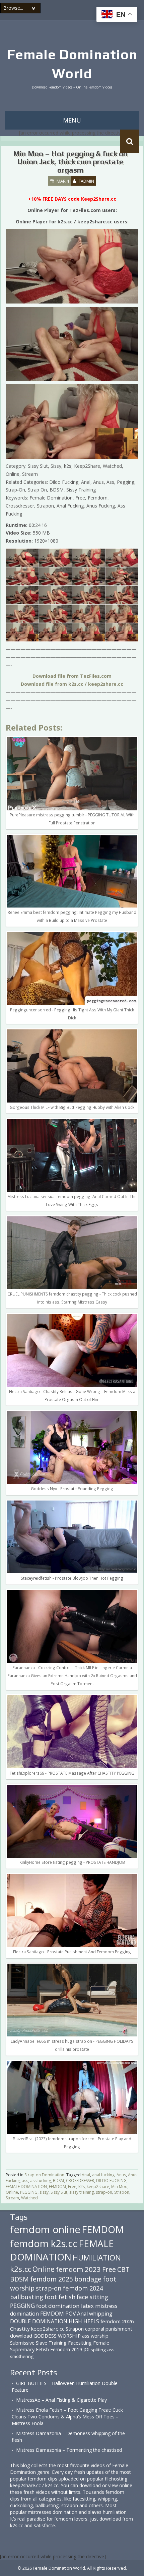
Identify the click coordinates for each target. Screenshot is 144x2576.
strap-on (104, 2192)
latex (87, 2306)
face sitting (92, 2297)
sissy (44, 2192)
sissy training (82, 2192)
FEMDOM (57, 2187)
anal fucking (103, 2175)
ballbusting (27, 2297)
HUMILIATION (97, 2258)
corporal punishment (109, 2329)
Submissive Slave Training (38, 2343)
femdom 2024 (83, 2288)
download (21, 2336)
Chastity (20, 2329)
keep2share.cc (48, 2329)
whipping (101, 2314)
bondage (88, 2279)
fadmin (86, 181)
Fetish (42, 2349)
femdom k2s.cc (44, 2243)
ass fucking (41, 2181)
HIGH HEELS (84, 2321)
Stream (12, 2198)
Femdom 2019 (66, 2349)
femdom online (45, 2229)
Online (12, 2192)
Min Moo (119, 2187)
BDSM (58, 2181)
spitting (98, 2350)
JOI (86, 2349)
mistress (106, 2306)
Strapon (122, 2192)
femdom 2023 (78, 2269)
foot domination (58, 2306)
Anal (86, 2175)
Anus (121, 2175)
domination (24, 2314)
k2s (82, 2187)
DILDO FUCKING (111, 2181)
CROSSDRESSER (80, 2181)
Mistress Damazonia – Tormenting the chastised (69, 2450)
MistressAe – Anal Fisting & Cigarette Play (61, 2400)
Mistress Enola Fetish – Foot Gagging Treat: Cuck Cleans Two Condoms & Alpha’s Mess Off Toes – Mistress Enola (67, 2417)
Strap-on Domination (44, 2175)
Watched (29, 2198)
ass (25, 2181)
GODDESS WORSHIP (57, 2336)
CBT (123, 2269)
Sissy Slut (59, 2192)
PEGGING (29, 2192)
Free (72, 2187)
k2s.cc (21, 2269)
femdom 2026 (117, 2321)
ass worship (95, 2336)
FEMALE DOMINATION (26, 2187)
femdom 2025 (52, 2279)
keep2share (98, 2187)
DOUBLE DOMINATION (39, 2321)
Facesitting (80, 2343)
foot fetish (60, 2297)
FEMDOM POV (58, 2314)
